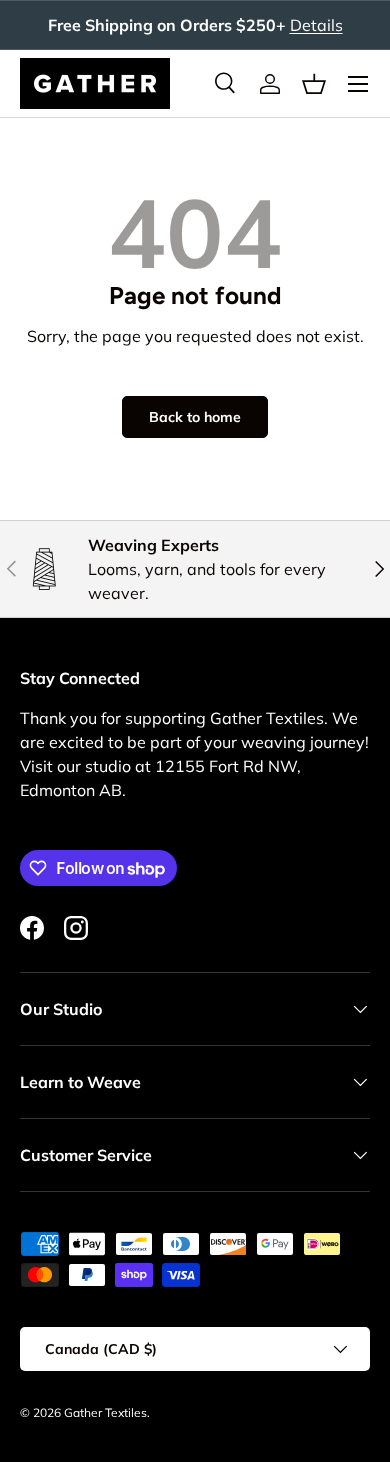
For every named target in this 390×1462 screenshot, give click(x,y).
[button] (314, 84)
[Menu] (358, 84)
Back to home (195, 417)
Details (316, 25)
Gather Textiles (105, 1412)
